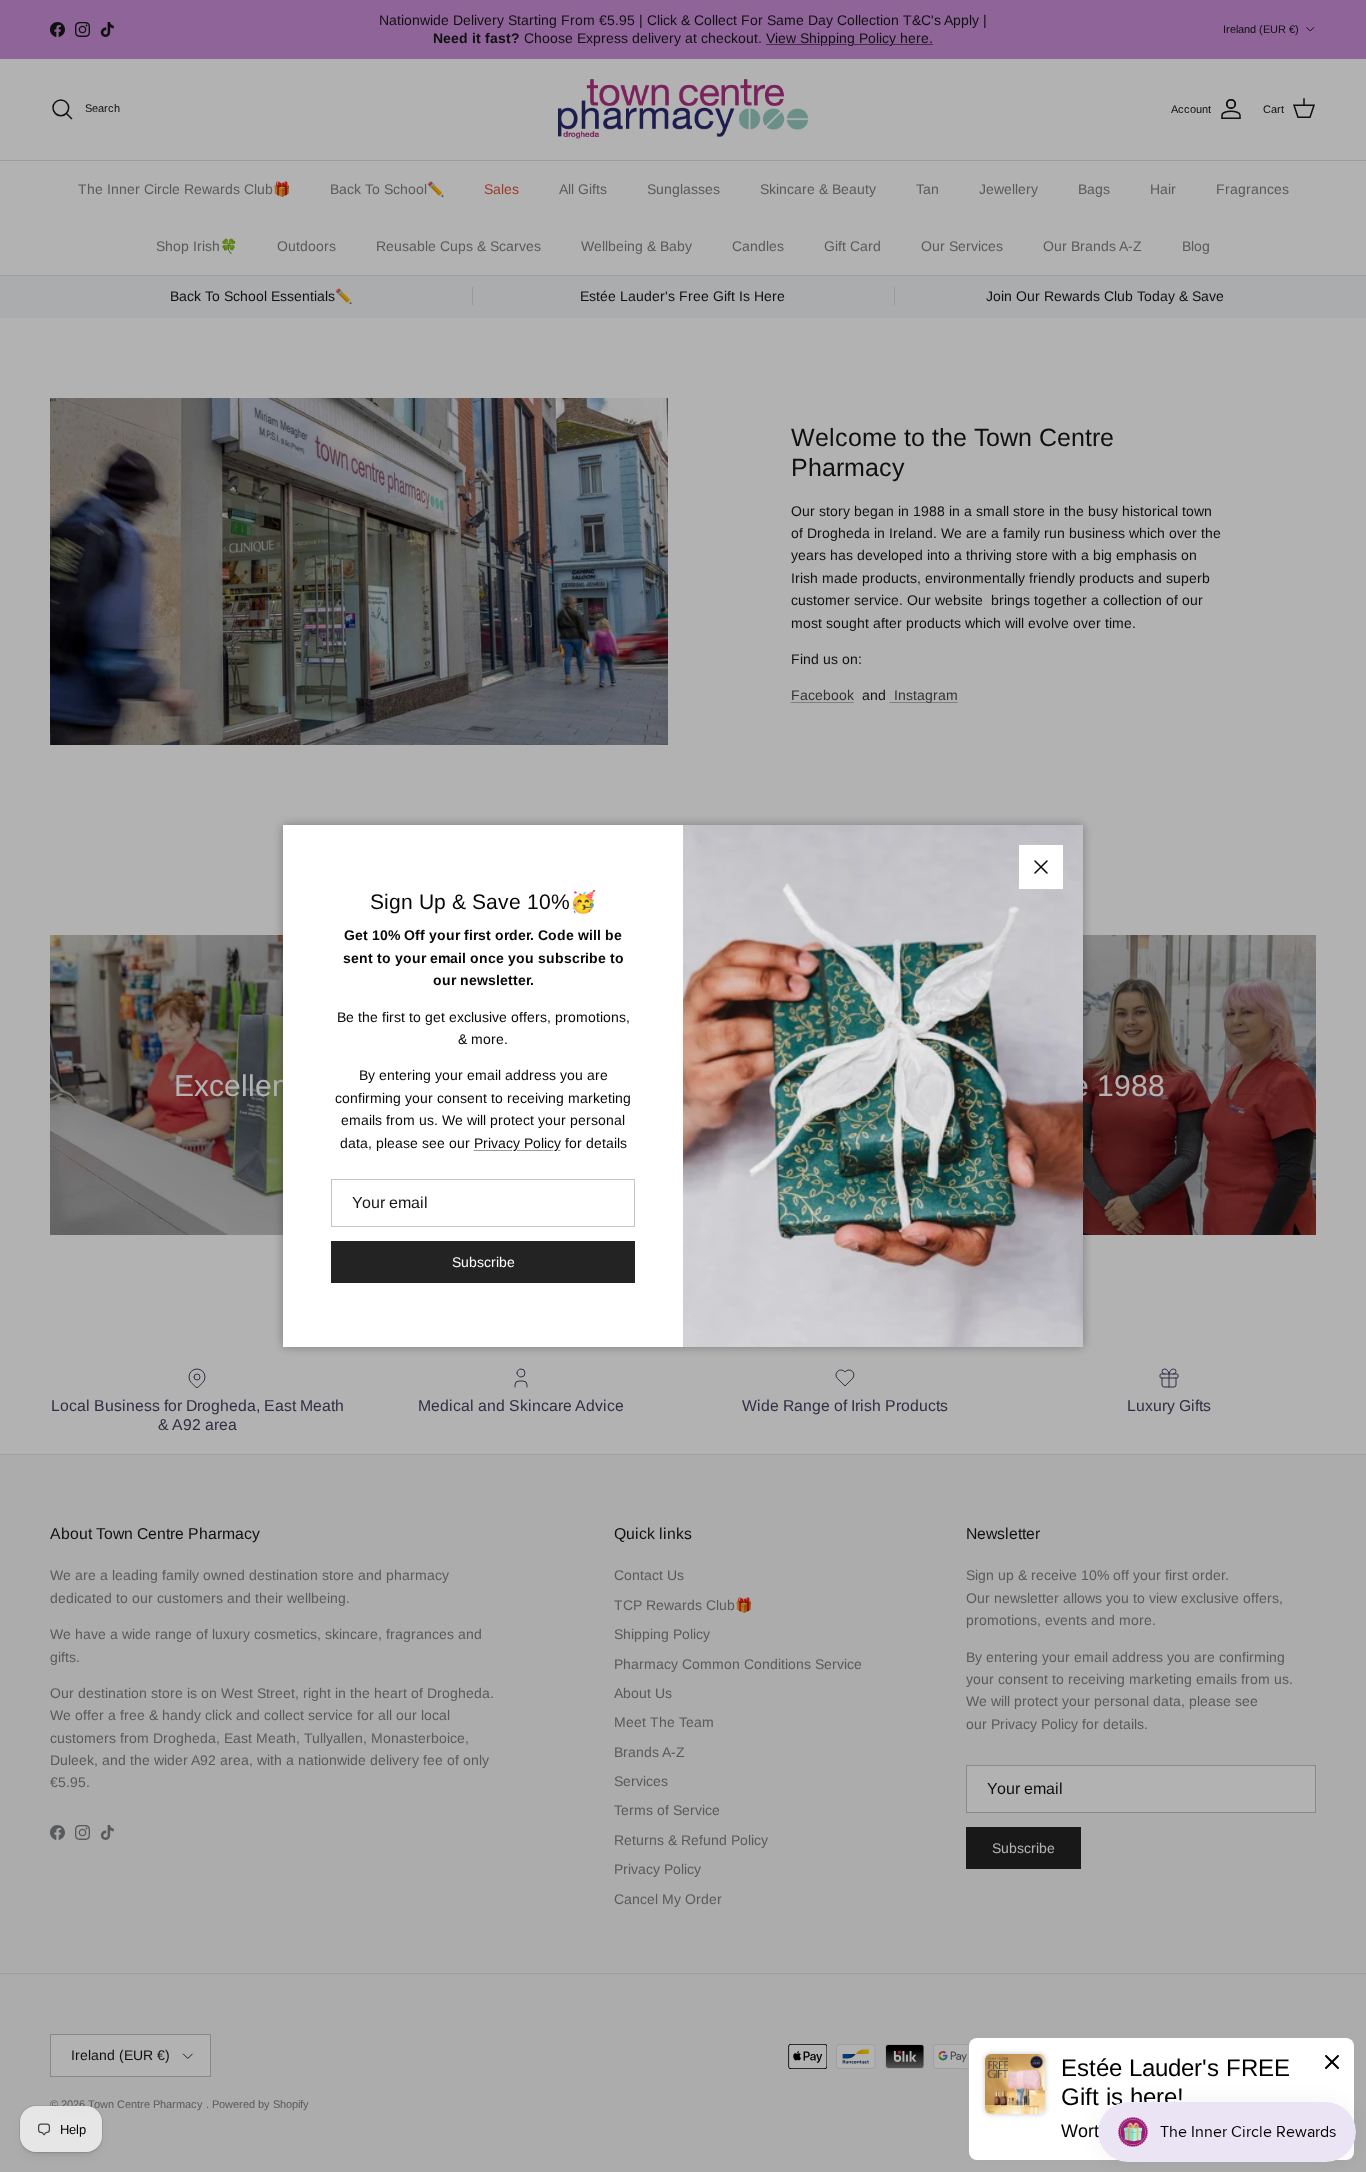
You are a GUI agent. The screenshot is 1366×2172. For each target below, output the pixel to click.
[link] (1161, 2099)
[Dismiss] (1332, 2061)
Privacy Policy (517, 1143)
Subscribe (483, 1262)
